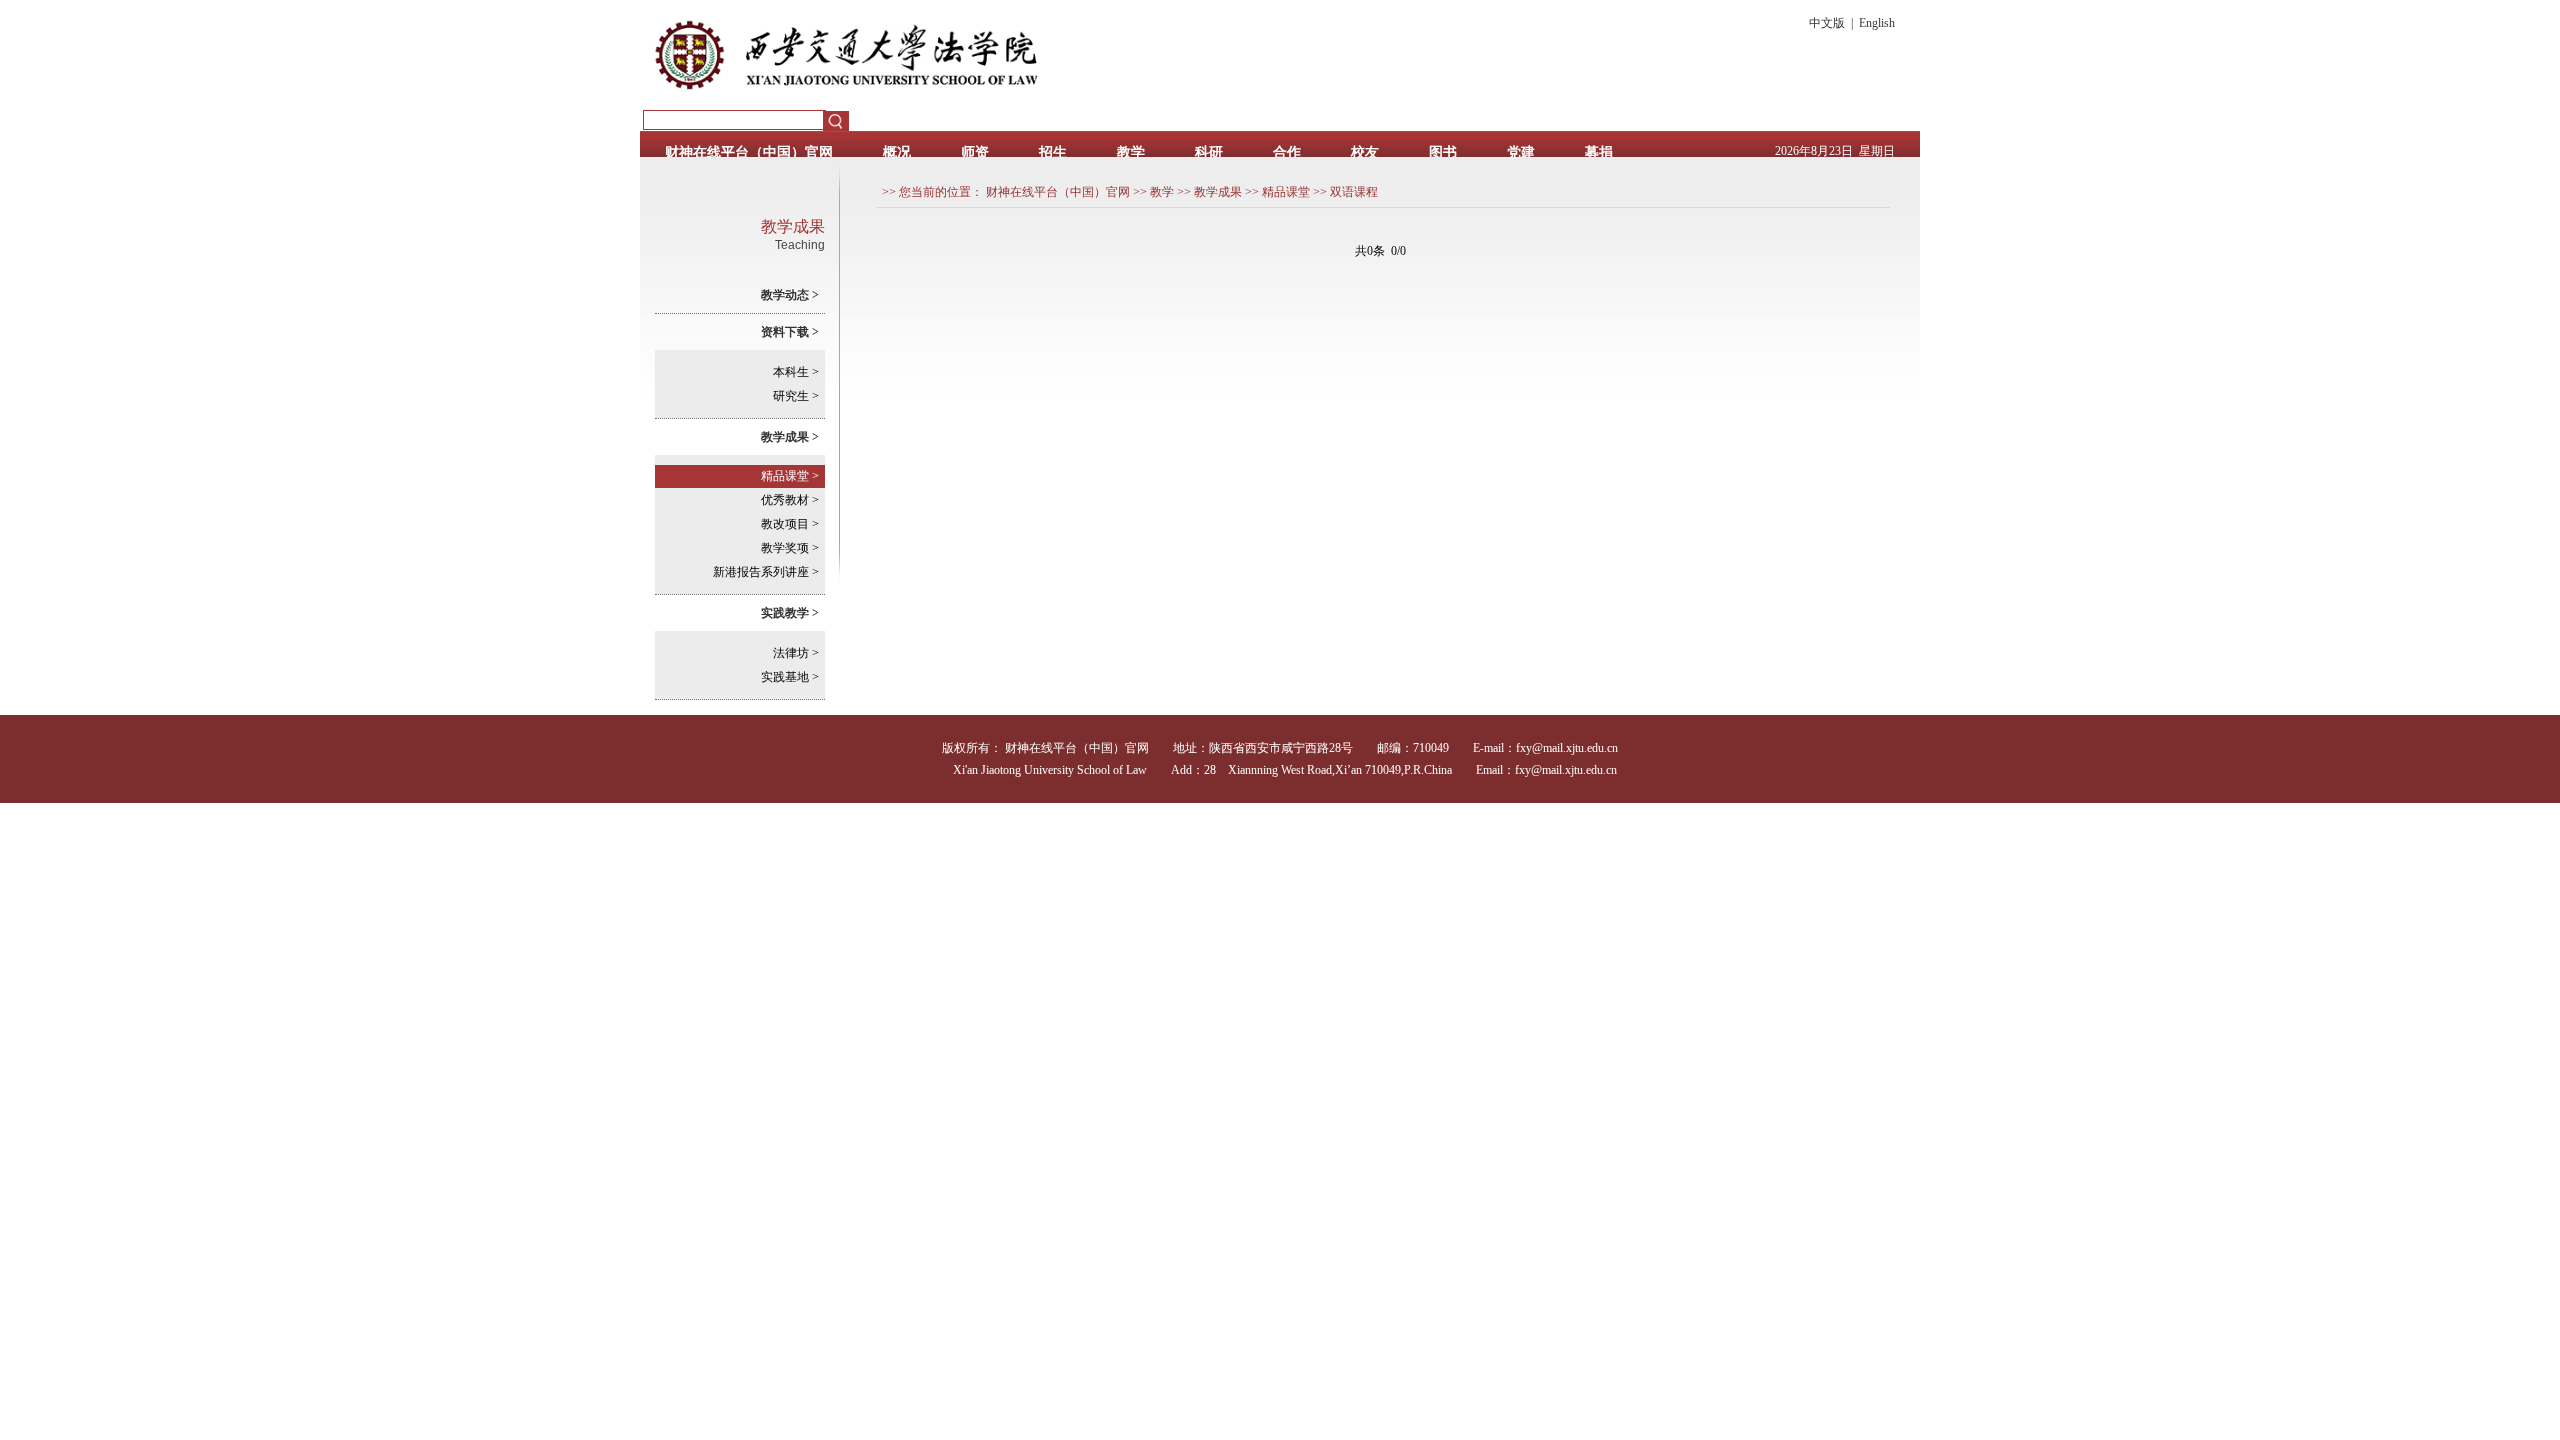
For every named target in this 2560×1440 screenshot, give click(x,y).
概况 (897, 152)
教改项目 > (790, 524)
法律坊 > (796, 653)
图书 (1443, 152)
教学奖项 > (790, 548)
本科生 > (796, 372)
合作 (1287, 152)
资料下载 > (790, 332)
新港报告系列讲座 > (766, 572)
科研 (1209, 152)
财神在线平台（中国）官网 (749, 152)
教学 (1131, 152)
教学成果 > (790, 437)
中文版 (1827, 23)
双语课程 (1354, 192)
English (1877, 23)
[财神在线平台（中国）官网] (1067, 106)
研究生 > (796, 396)
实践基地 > (790, 677)
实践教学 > (790, 613)
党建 (1521, 152)
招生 (1053, 152)
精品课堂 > (790, 476)
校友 (1365, 152)
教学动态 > (790, 295)
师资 (975, 152)
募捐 (1599, 152)
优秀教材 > (790, 500)
